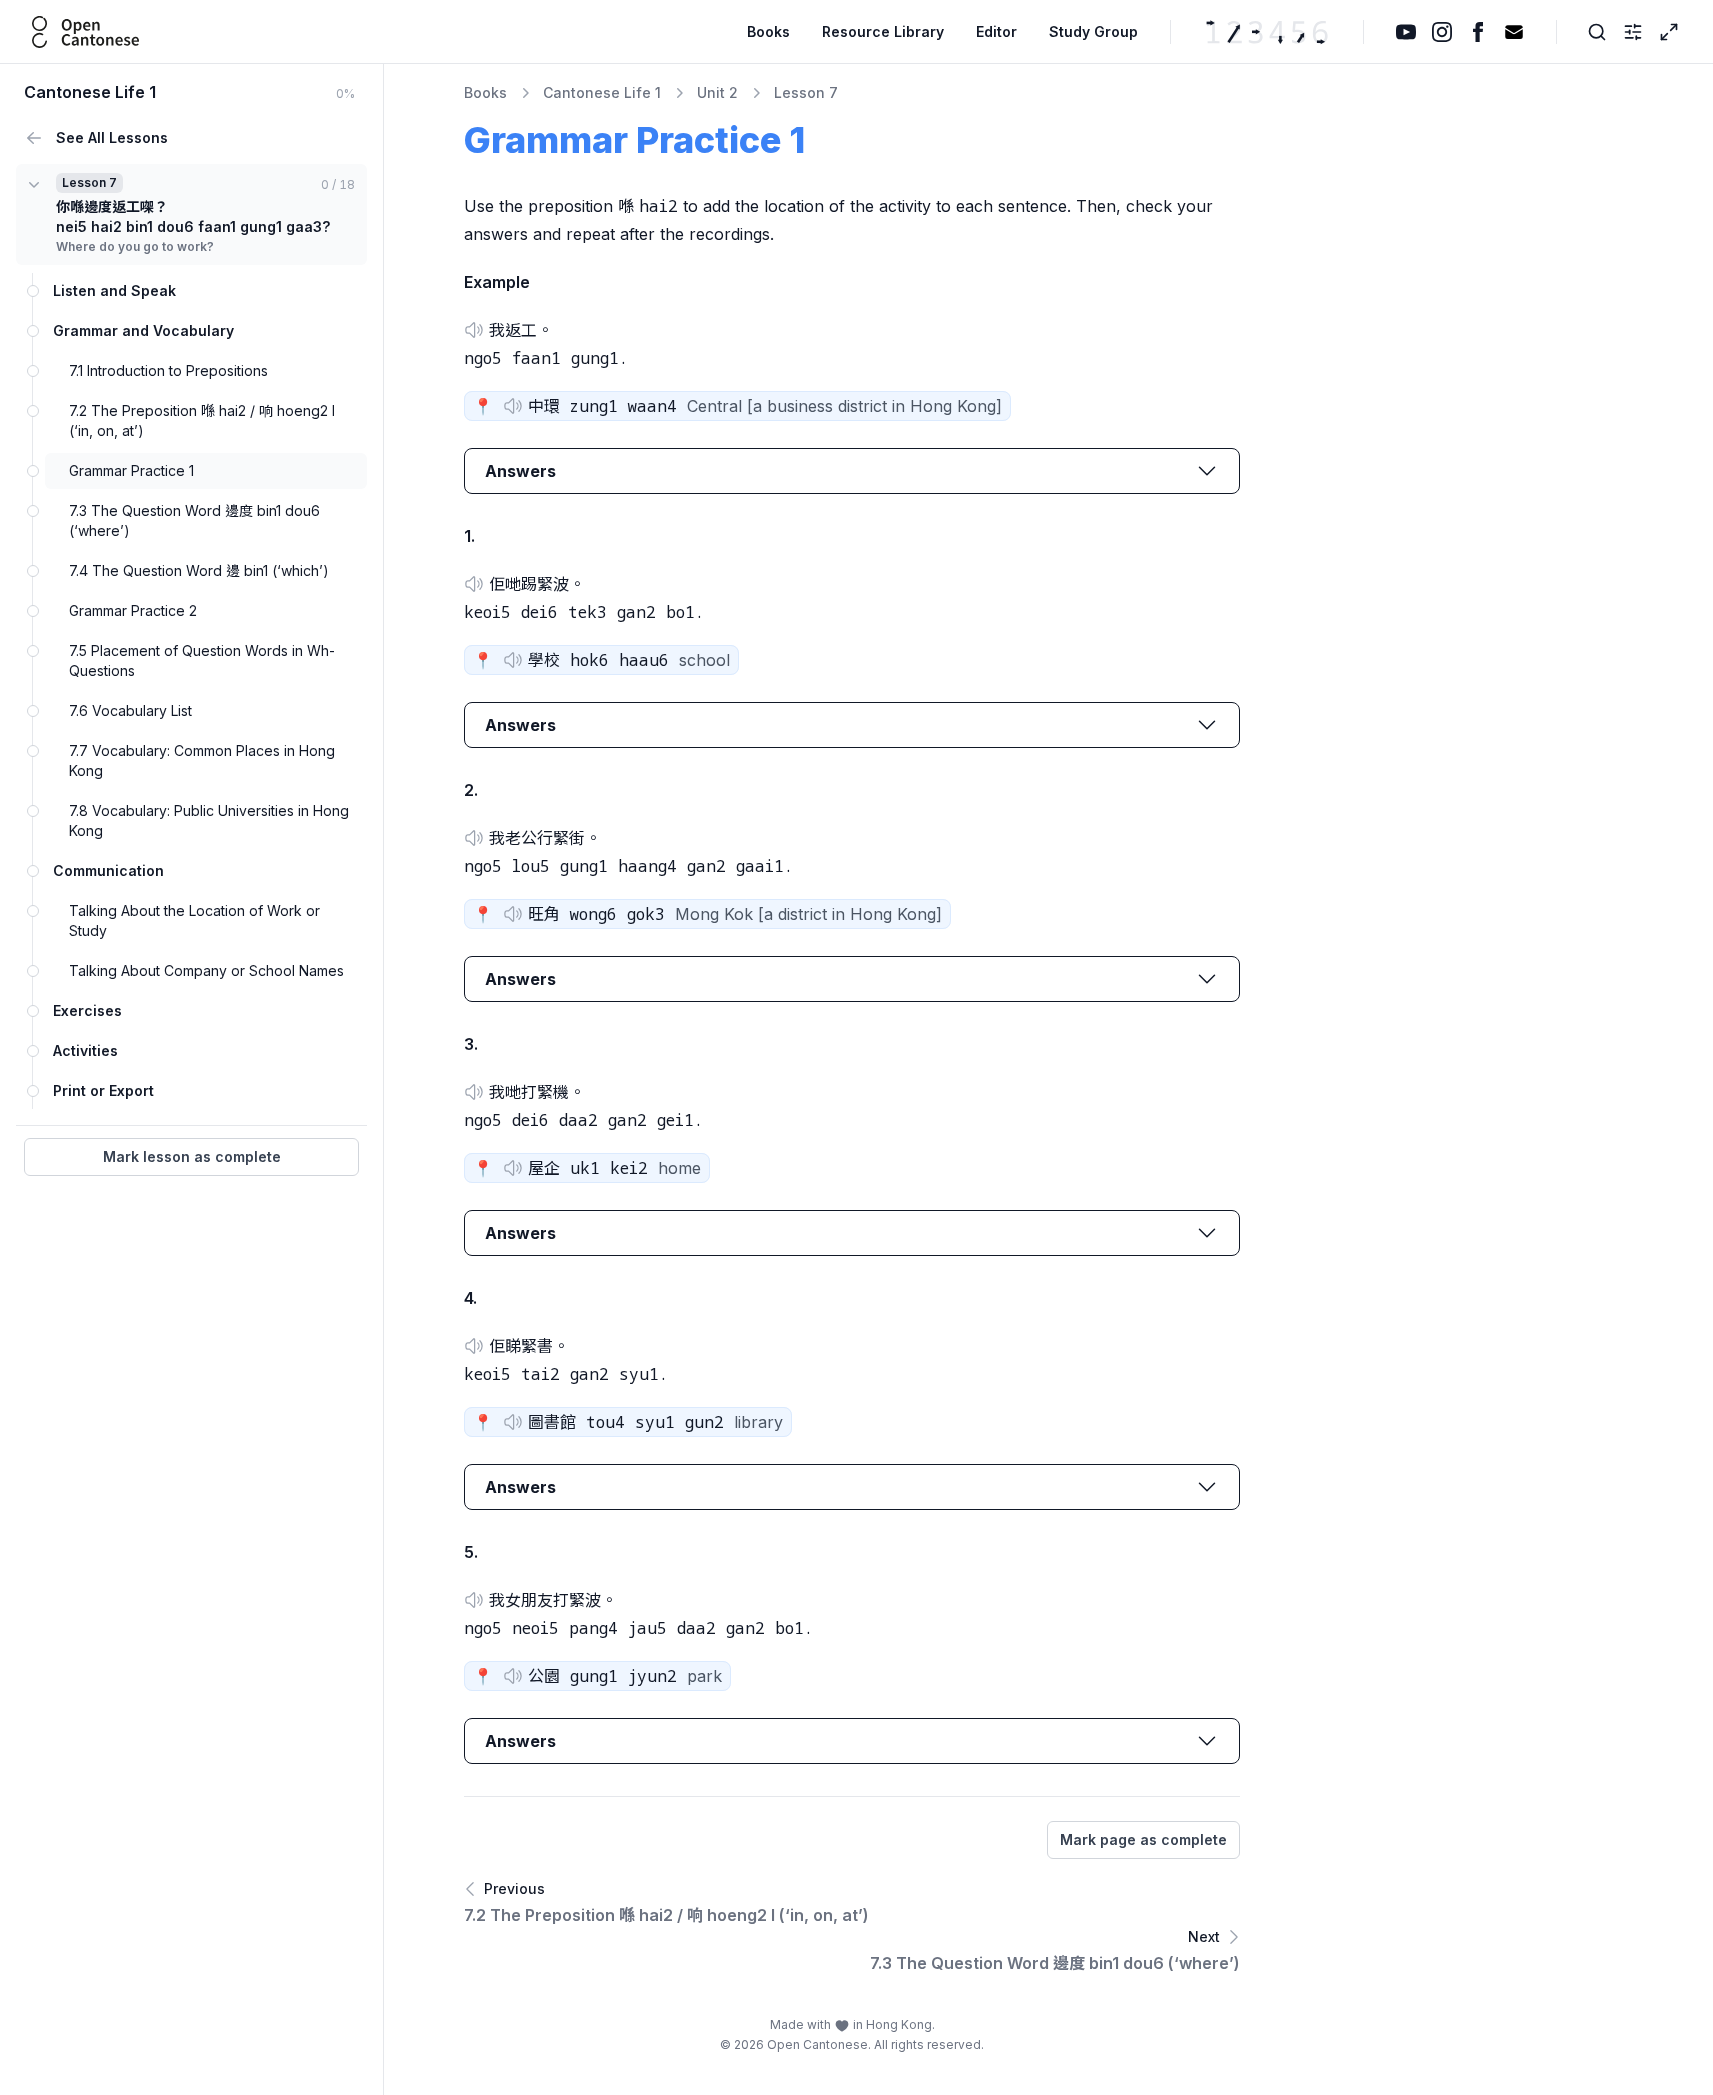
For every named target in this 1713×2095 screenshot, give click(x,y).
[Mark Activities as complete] (33, 1051)
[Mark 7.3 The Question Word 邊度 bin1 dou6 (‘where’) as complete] (33, 511)
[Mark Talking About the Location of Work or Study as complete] (33, 911)
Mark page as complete (1143, 1839)
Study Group (1093, 31)
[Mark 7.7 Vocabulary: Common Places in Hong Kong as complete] (33, 751)
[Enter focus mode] (1669, 32)
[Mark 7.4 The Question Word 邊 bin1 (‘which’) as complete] (33, 571)
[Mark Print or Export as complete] (33, 1091)
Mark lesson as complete (192, 1156)
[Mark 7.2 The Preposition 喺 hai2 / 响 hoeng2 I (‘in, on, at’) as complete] (33, 411)
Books (768, 31)
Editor (996, 31)
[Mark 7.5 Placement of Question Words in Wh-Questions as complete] (33, 651)
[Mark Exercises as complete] (33, 1011)
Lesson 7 (806, 92)
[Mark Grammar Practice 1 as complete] (33, 471)
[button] (474, 330)
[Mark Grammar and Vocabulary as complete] (33, 331)
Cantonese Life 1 (602, 92)
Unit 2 (717, 92)
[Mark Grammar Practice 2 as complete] (33, 611)
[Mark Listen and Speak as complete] (33, 291)
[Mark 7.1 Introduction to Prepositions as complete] (33, 371)
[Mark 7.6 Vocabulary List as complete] (33, 711)
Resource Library (883, 31)
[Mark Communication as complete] (33, 871)
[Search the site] (1597, 32)
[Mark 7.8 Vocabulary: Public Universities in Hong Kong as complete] (33, 811)
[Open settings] (1633, 32)
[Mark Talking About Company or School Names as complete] (33, 971)
